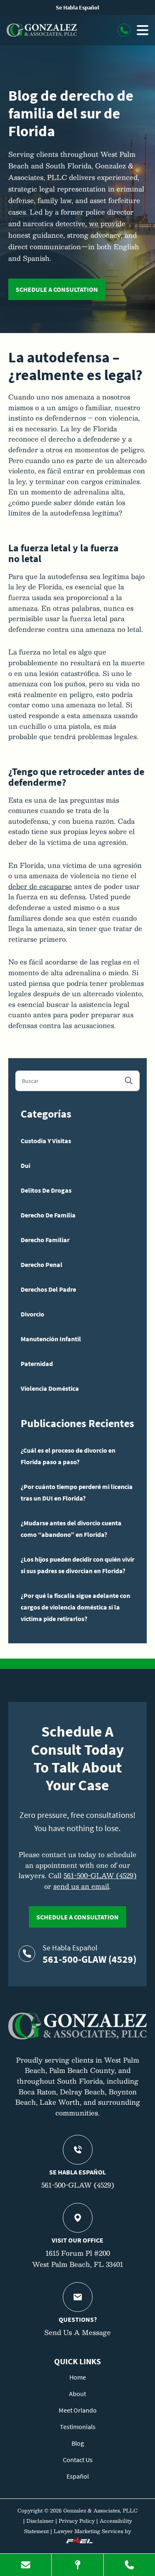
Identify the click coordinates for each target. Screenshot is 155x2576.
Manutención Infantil (51, 1339)
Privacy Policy (77, 2521)
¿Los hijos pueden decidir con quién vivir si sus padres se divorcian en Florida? (77, 1565)
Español (78, 2476)
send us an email (81, 1886)
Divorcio (32, 1314)
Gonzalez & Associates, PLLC (100, 2510)
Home (78, 2377)
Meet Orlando (78, 2410)
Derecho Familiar (45, 1240)
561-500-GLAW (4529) (100, 1875)
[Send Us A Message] (26, 2565)
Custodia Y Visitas (46, 1141)
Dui (25, 1165)
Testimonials (78, 2427)
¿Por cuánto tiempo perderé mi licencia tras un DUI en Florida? (77, 1492)
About (77, 2394)
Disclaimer (40, 2521)
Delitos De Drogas (46, 1190)
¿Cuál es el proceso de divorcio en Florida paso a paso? (68, 1456)
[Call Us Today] (129, 2565)
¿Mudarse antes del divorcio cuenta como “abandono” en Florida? (71, 1529)
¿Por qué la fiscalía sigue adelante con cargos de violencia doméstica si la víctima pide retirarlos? (75, 1607)
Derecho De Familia (48, 1215)
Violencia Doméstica (50, 1388)
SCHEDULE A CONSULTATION (57, 289)
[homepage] (77, 2037)
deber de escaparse (40, 886)
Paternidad (37, 1364)
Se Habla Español (77, 7)
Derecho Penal (42, 1264)
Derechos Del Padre (48, 1289)
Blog (78, 2443)
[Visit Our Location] (77, 2565)
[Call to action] (124, 30)
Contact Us (78, 2460)
